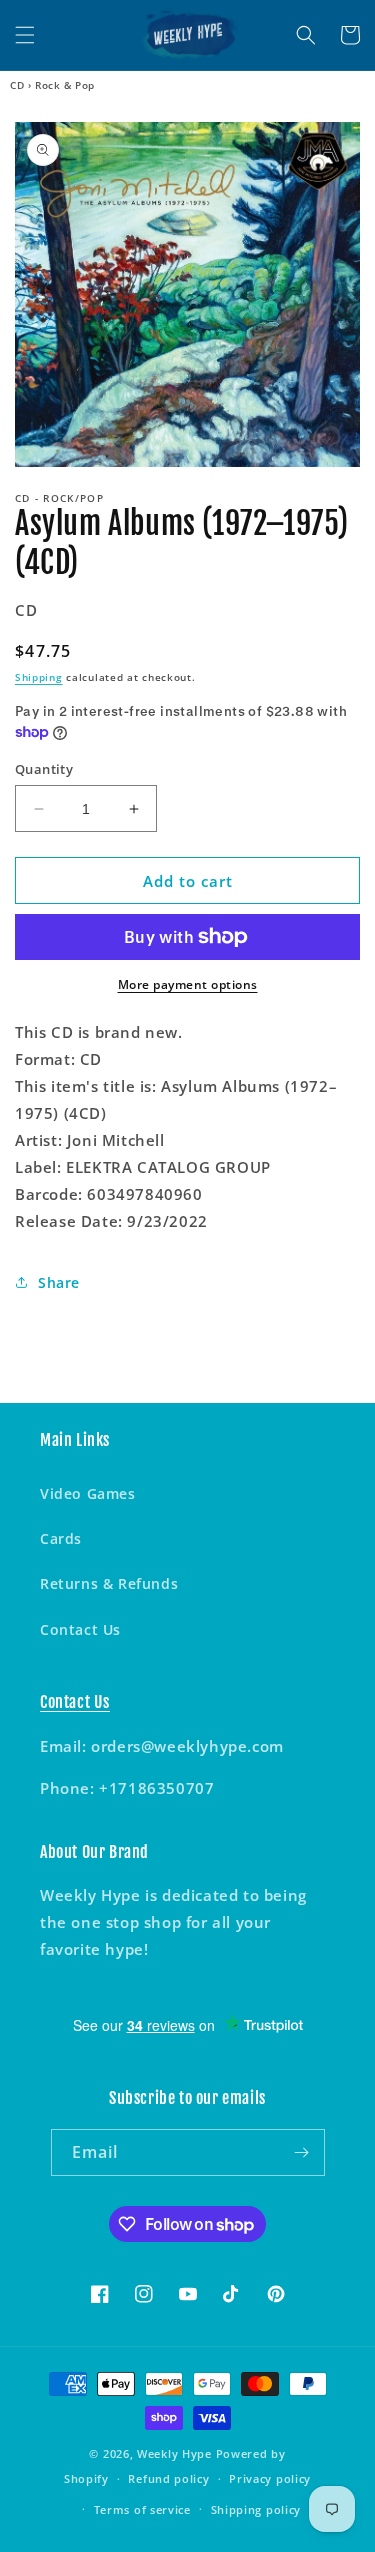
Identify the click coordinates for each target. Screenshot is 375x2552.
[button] (25, 35)
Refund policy (168, 2478)
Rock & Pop (65, 85)
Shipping (39, 677)
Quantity (44, 769)
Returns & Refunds (109, 1583)
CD (17, 85)
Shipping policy (256, 2509)
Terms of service (142, 2509)
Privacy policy (270, 2478)
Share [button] (59, 1282)
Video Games (88, 1493)
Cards (61, 1538)
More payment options (188, 984)
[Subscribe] (302, 2152)
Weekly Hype (174, 2453)
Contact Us (80, 1629)
